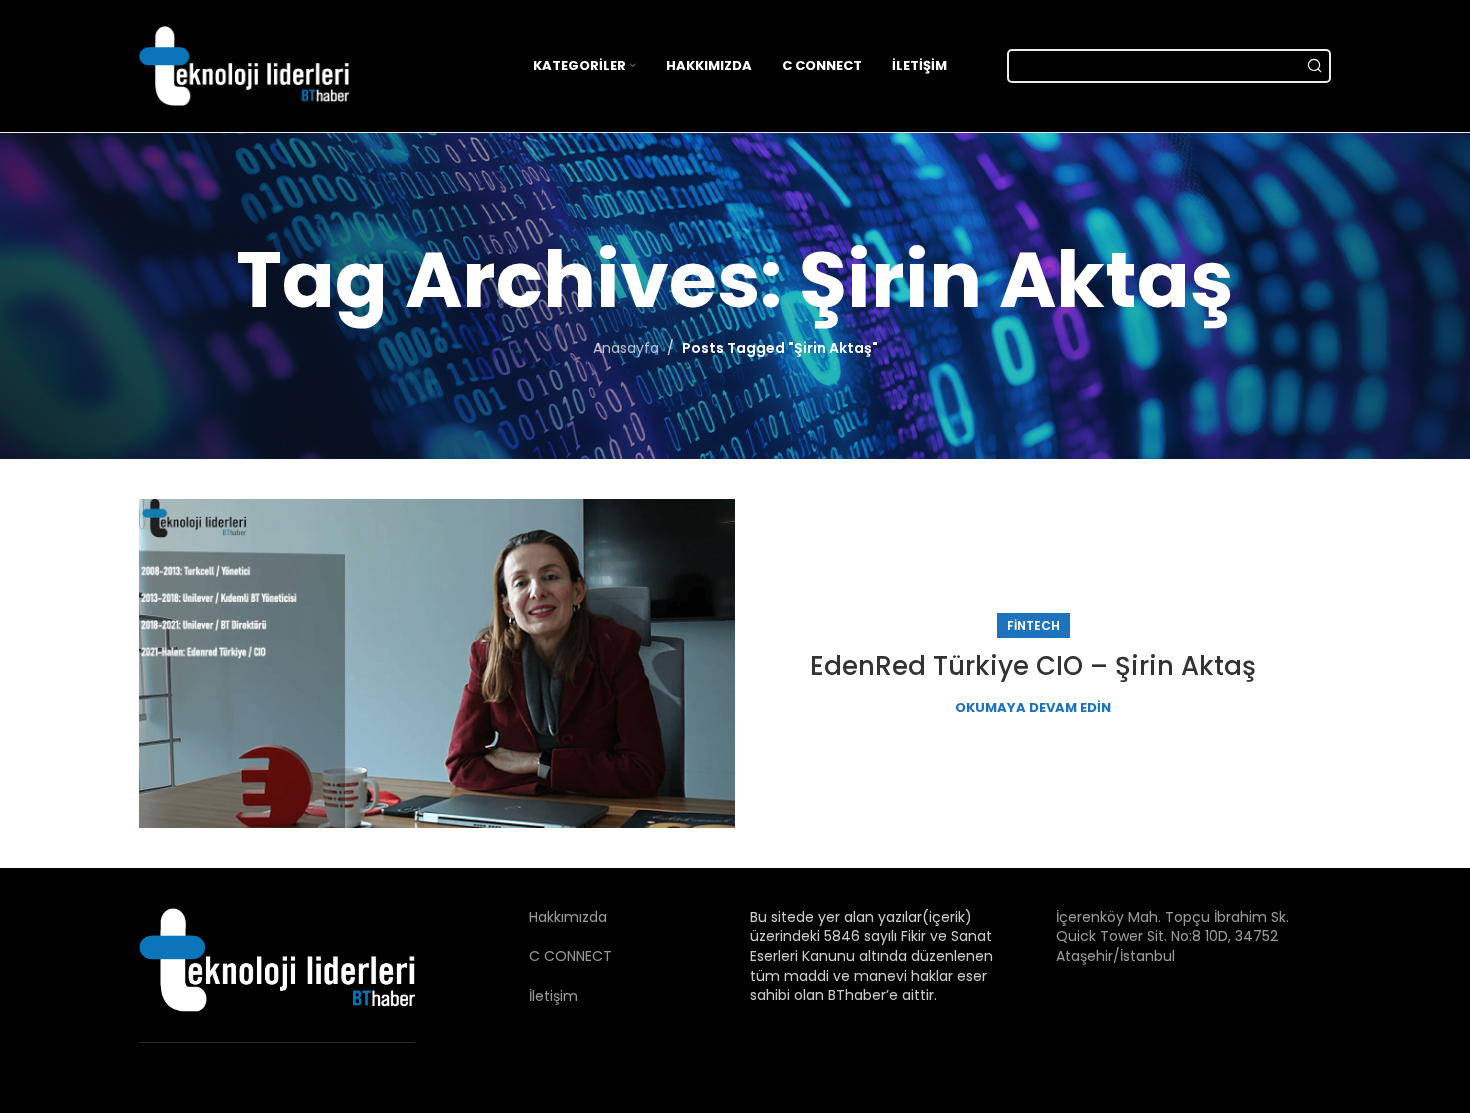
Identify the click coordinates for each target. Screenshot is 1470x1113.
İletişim (511, 996)
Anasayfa (626, 348)
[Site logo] (244, 65)
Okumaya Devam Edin (1033, 707)
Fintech (1033, 625)
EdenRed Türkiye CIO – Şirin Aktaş (1033, 666)
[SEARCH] (1314, 66)
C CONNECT (528, 956)
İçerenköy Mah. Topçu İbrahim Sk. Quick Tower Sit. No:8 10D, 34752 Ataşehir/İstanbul (1172, 936)
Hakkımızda (526, 917)
